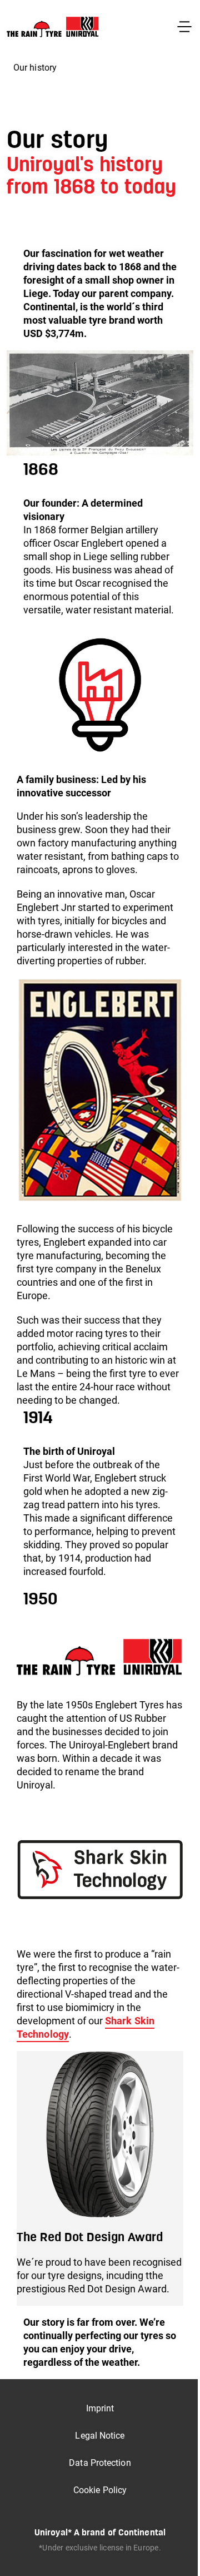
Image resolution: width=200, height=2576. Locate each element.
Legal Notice (100, 2436)
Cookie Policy (100, 2490)
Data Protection (100, 2463)
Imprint (100, 2408)
